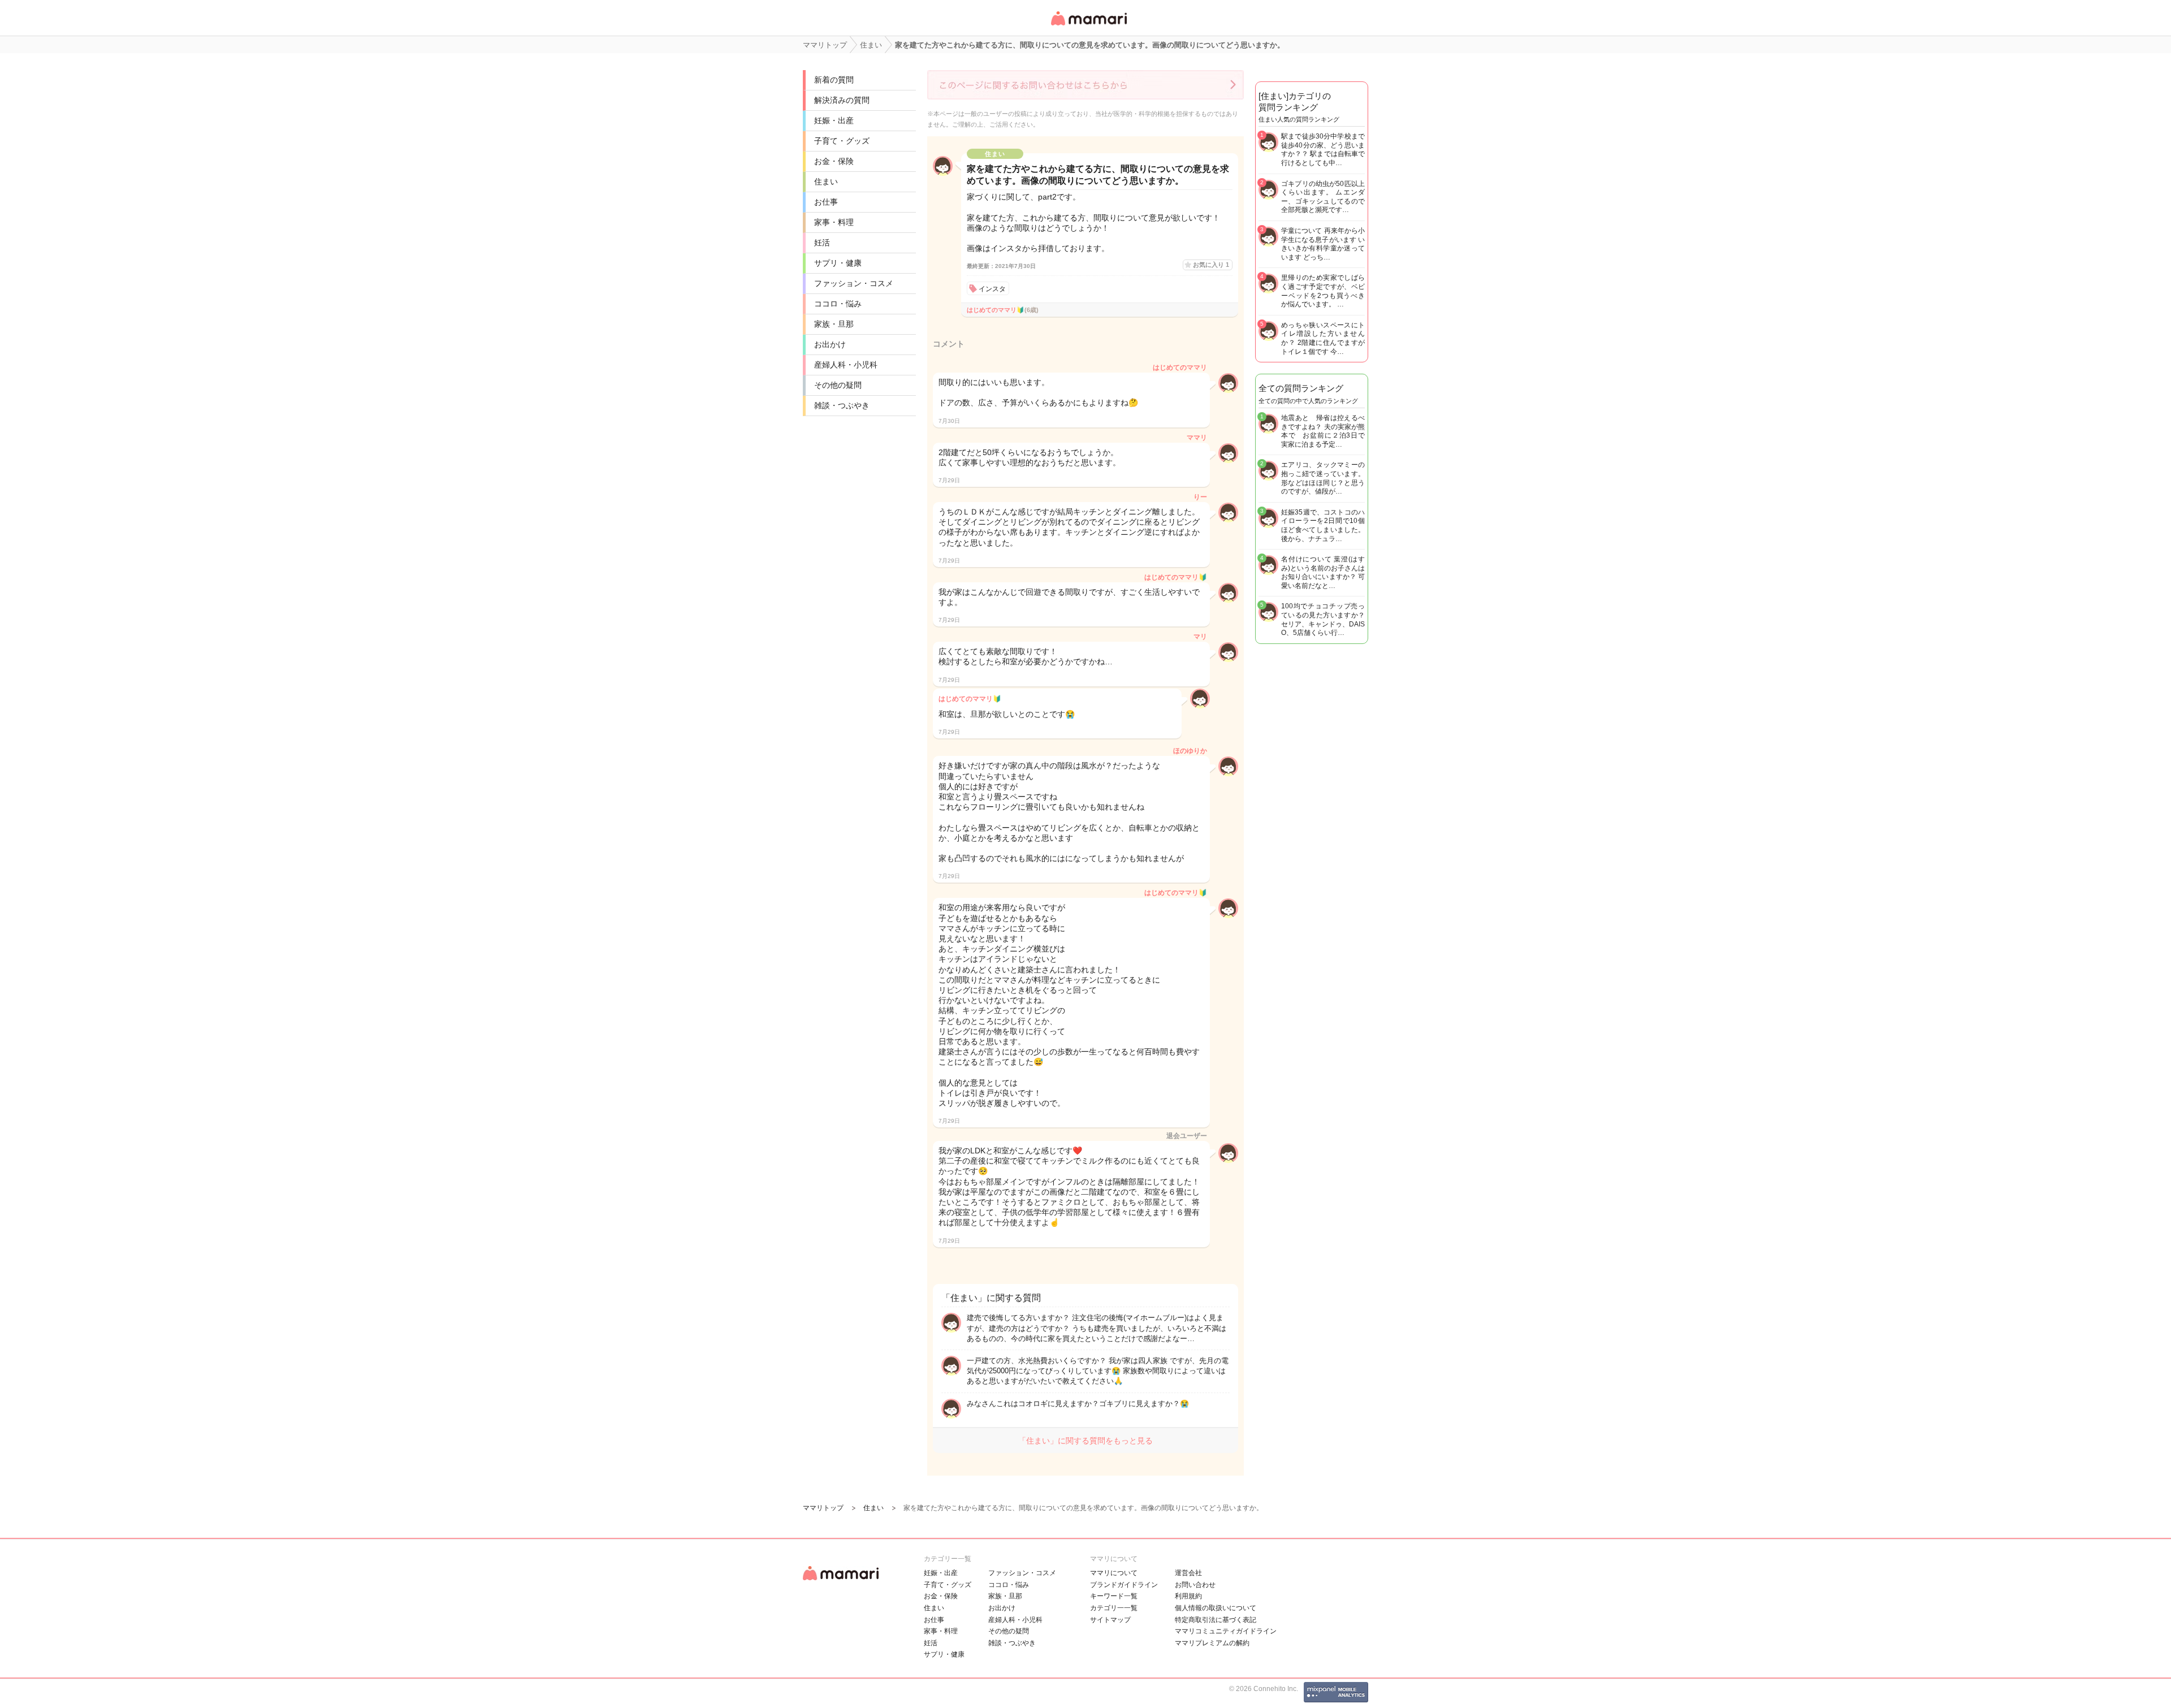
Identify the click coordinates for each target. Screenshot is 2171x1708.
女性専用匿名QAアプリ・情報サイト (1088, 26)
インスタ (992, 289)
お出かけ (830, 344)
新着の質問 (834, 80)
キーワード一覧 (1114, 1596)
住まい (826, 181)
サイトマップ (1110, 1620)
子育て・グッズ (842, 141)
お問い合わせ (1195, 1585)
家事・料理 (834, 222)
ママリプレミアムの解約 (1212, 1643)
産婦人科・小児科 (846, 365)
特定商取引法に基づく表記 (1216, 1620)
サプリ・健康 (838, 263)
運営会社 (1188, 1573)
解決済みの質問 (842, 100)
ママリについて (1114, 1573)
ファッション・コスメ (854, 283)
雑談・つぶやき (842, 405)
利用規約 (1188, 1596)
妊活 (822, 243)
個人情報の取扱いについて (1216, 1608)
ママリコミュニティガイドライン (1226, 1631)
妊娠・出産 (834, 120)
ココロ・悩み (838, 304)
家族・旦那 (834, 324)
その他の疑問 (838, 385)
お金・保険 (834, 161)
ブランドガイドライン (1124, 1585)
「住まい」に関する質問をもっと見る (1085, 1441)
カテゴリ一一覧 (1114, 1608)
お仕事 (826, 202)
